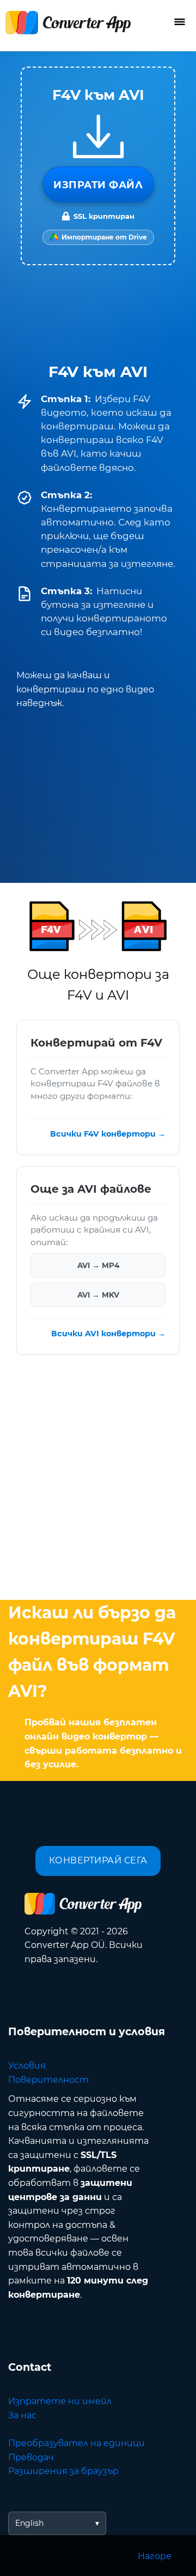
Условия (27, 2066)
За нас (22, 2415)
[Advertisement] (98, 1480)
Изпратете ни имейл (60, 2401)
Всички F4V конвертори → (108, 1134)
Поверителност (48, 2080)
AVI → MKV (98, 1295)
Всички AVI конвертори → (108, 1334)
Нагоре (155, 2556)
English (29, 2523)
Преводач (31, 2457)
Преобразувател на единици (76, 2443)
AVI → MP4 (98, 1265)
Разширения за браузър (63, 2471)
